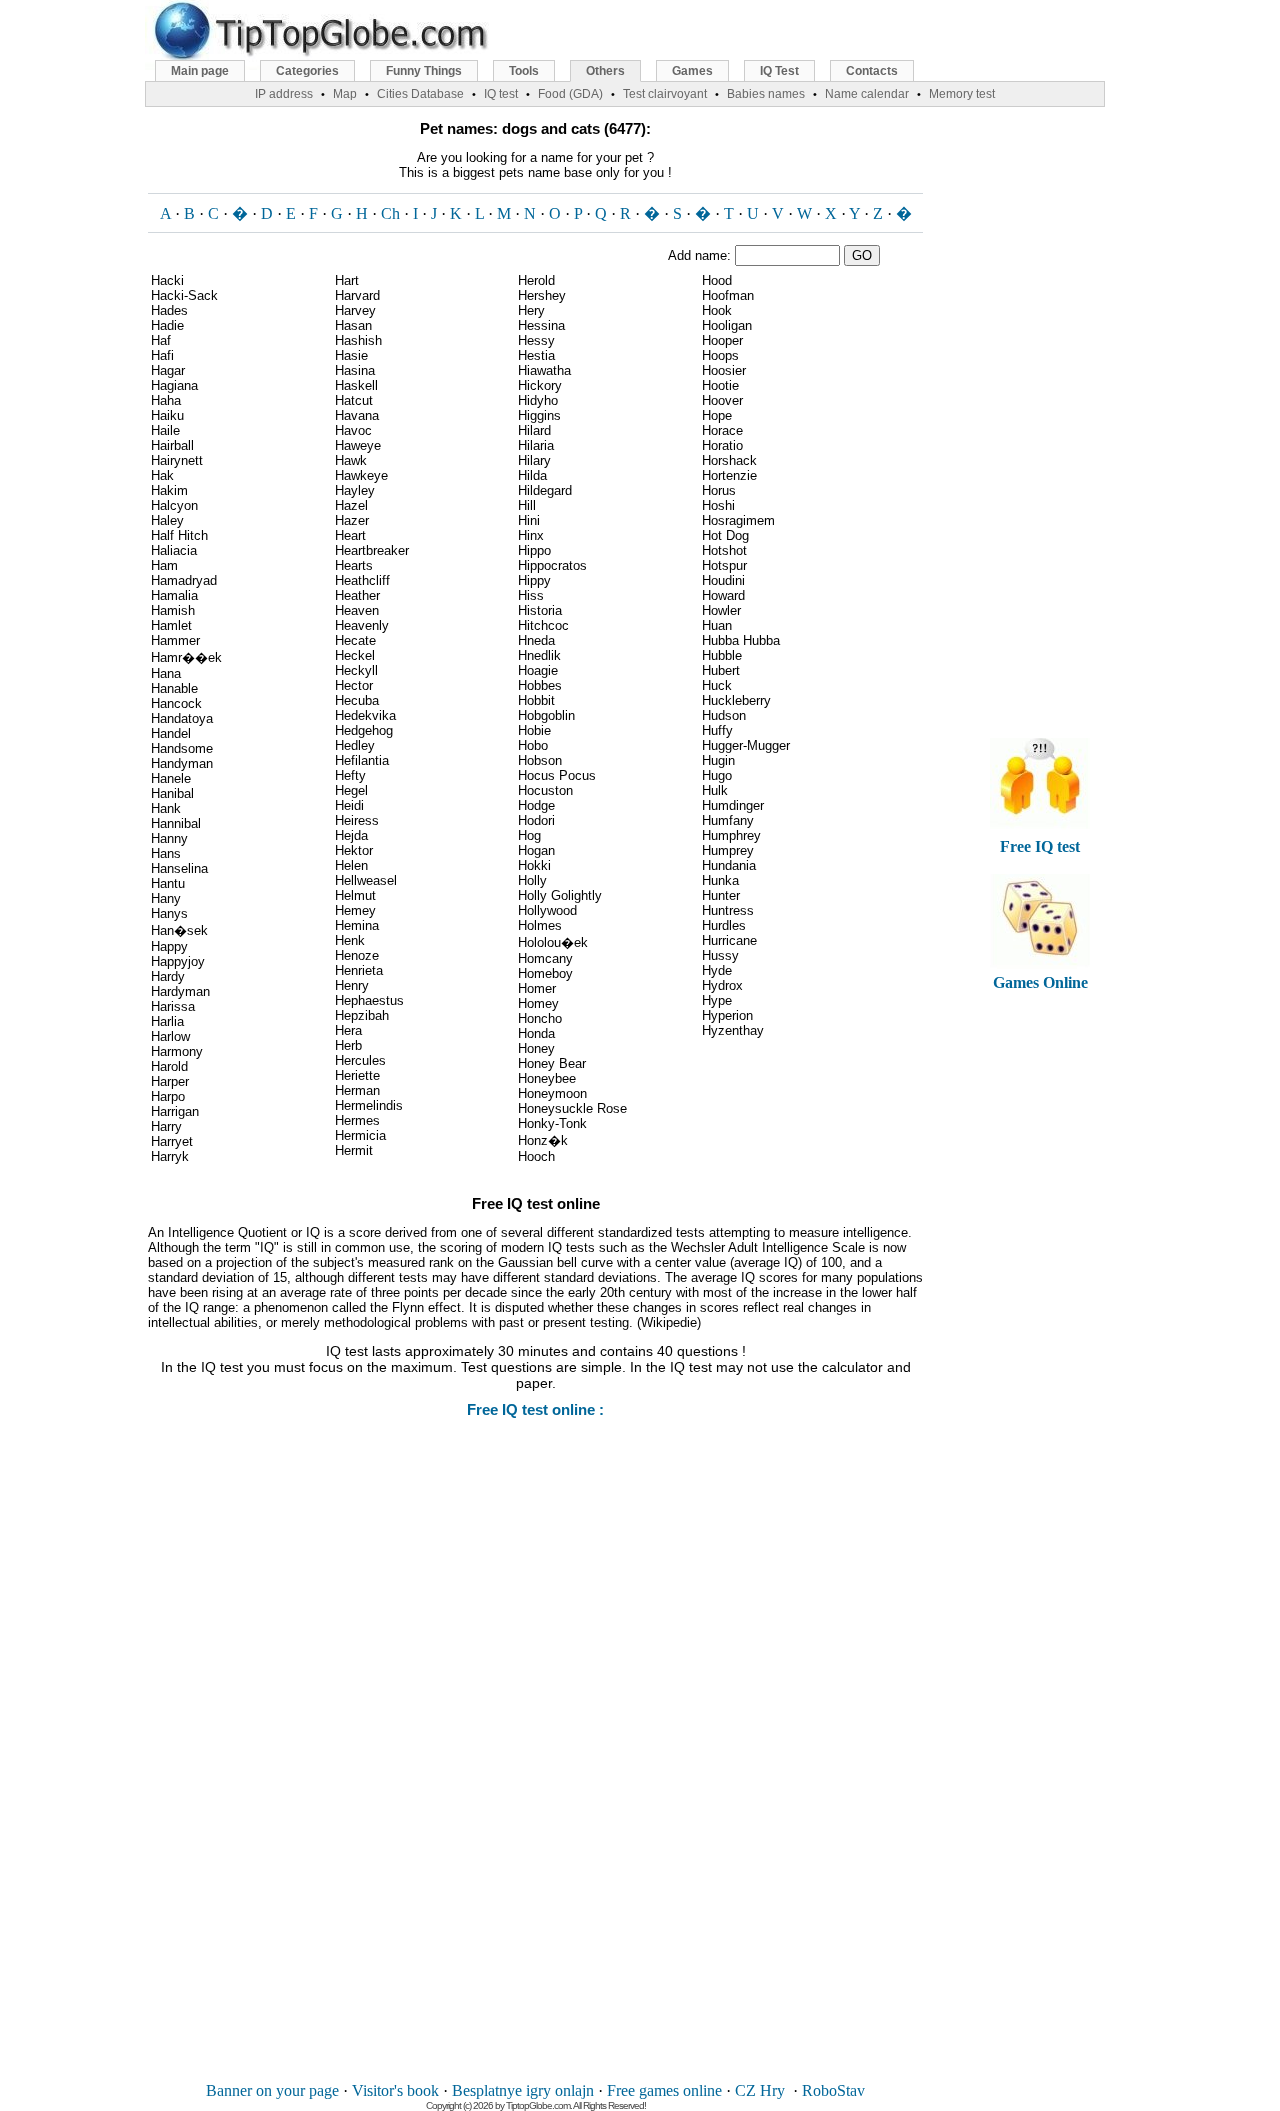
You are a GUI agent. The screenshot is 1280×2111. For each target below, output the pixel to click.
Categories (307, 71)
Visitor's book (395, 2090)
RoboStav (833, 2090)
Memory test (962, 94)
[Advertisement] (536, 1764)
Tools (524, 71)
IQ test (501, 94)
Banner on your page (272, 2090)
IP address (284, 94)
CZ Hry (760, 2090)
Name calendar (867, 94)
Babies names (766, 94)
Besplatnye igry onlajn (523, 2090)
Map (345, 94)
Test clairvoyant (665, 94)
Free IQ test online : (535, 1409)
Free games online (664, 2090)
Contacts (872, 71)
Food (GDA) (570, 94)
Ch (390, 213)
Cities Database (420, 94)
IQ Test (779, 71)
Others (605, 71)
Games (692, 71)
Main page (200, 71)
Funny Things (424, 71)
